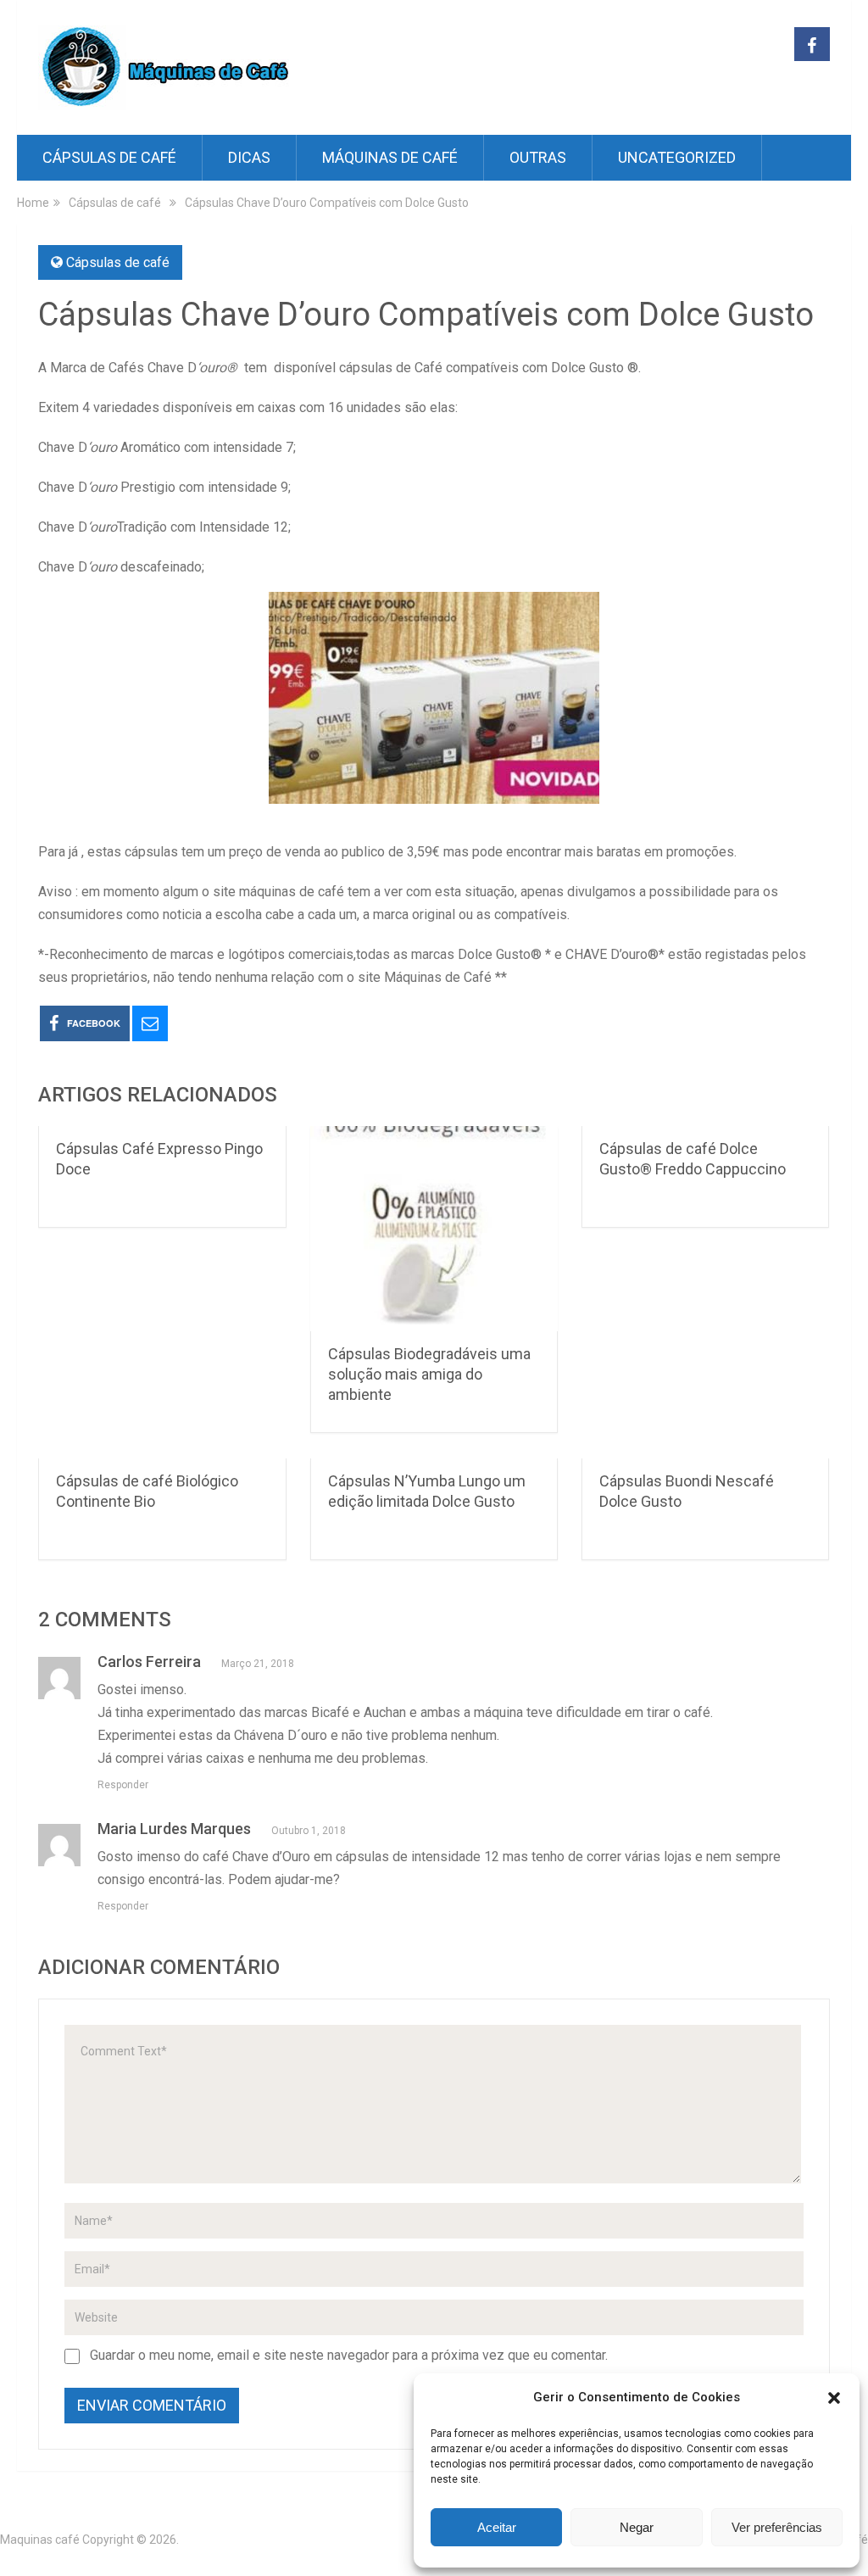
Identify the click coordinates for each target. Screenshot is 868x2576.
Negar (637, 2527)
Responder (123, 1785)
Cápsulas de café (109, 157)
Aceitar (497, 2527)
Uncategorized (677, 157)
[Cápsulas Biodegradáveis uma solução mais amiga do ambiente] (434, 1229)
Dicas (249, 157)
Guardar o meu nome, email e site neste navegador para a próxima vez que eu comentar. (349, 2355)
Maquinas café (40, 2540)
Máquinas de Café (390, 157)
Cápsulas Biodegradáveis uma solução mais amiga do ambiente (429, 1374)
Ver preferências (777, 2527)
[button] (834, 2398)
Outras (538, 157)
